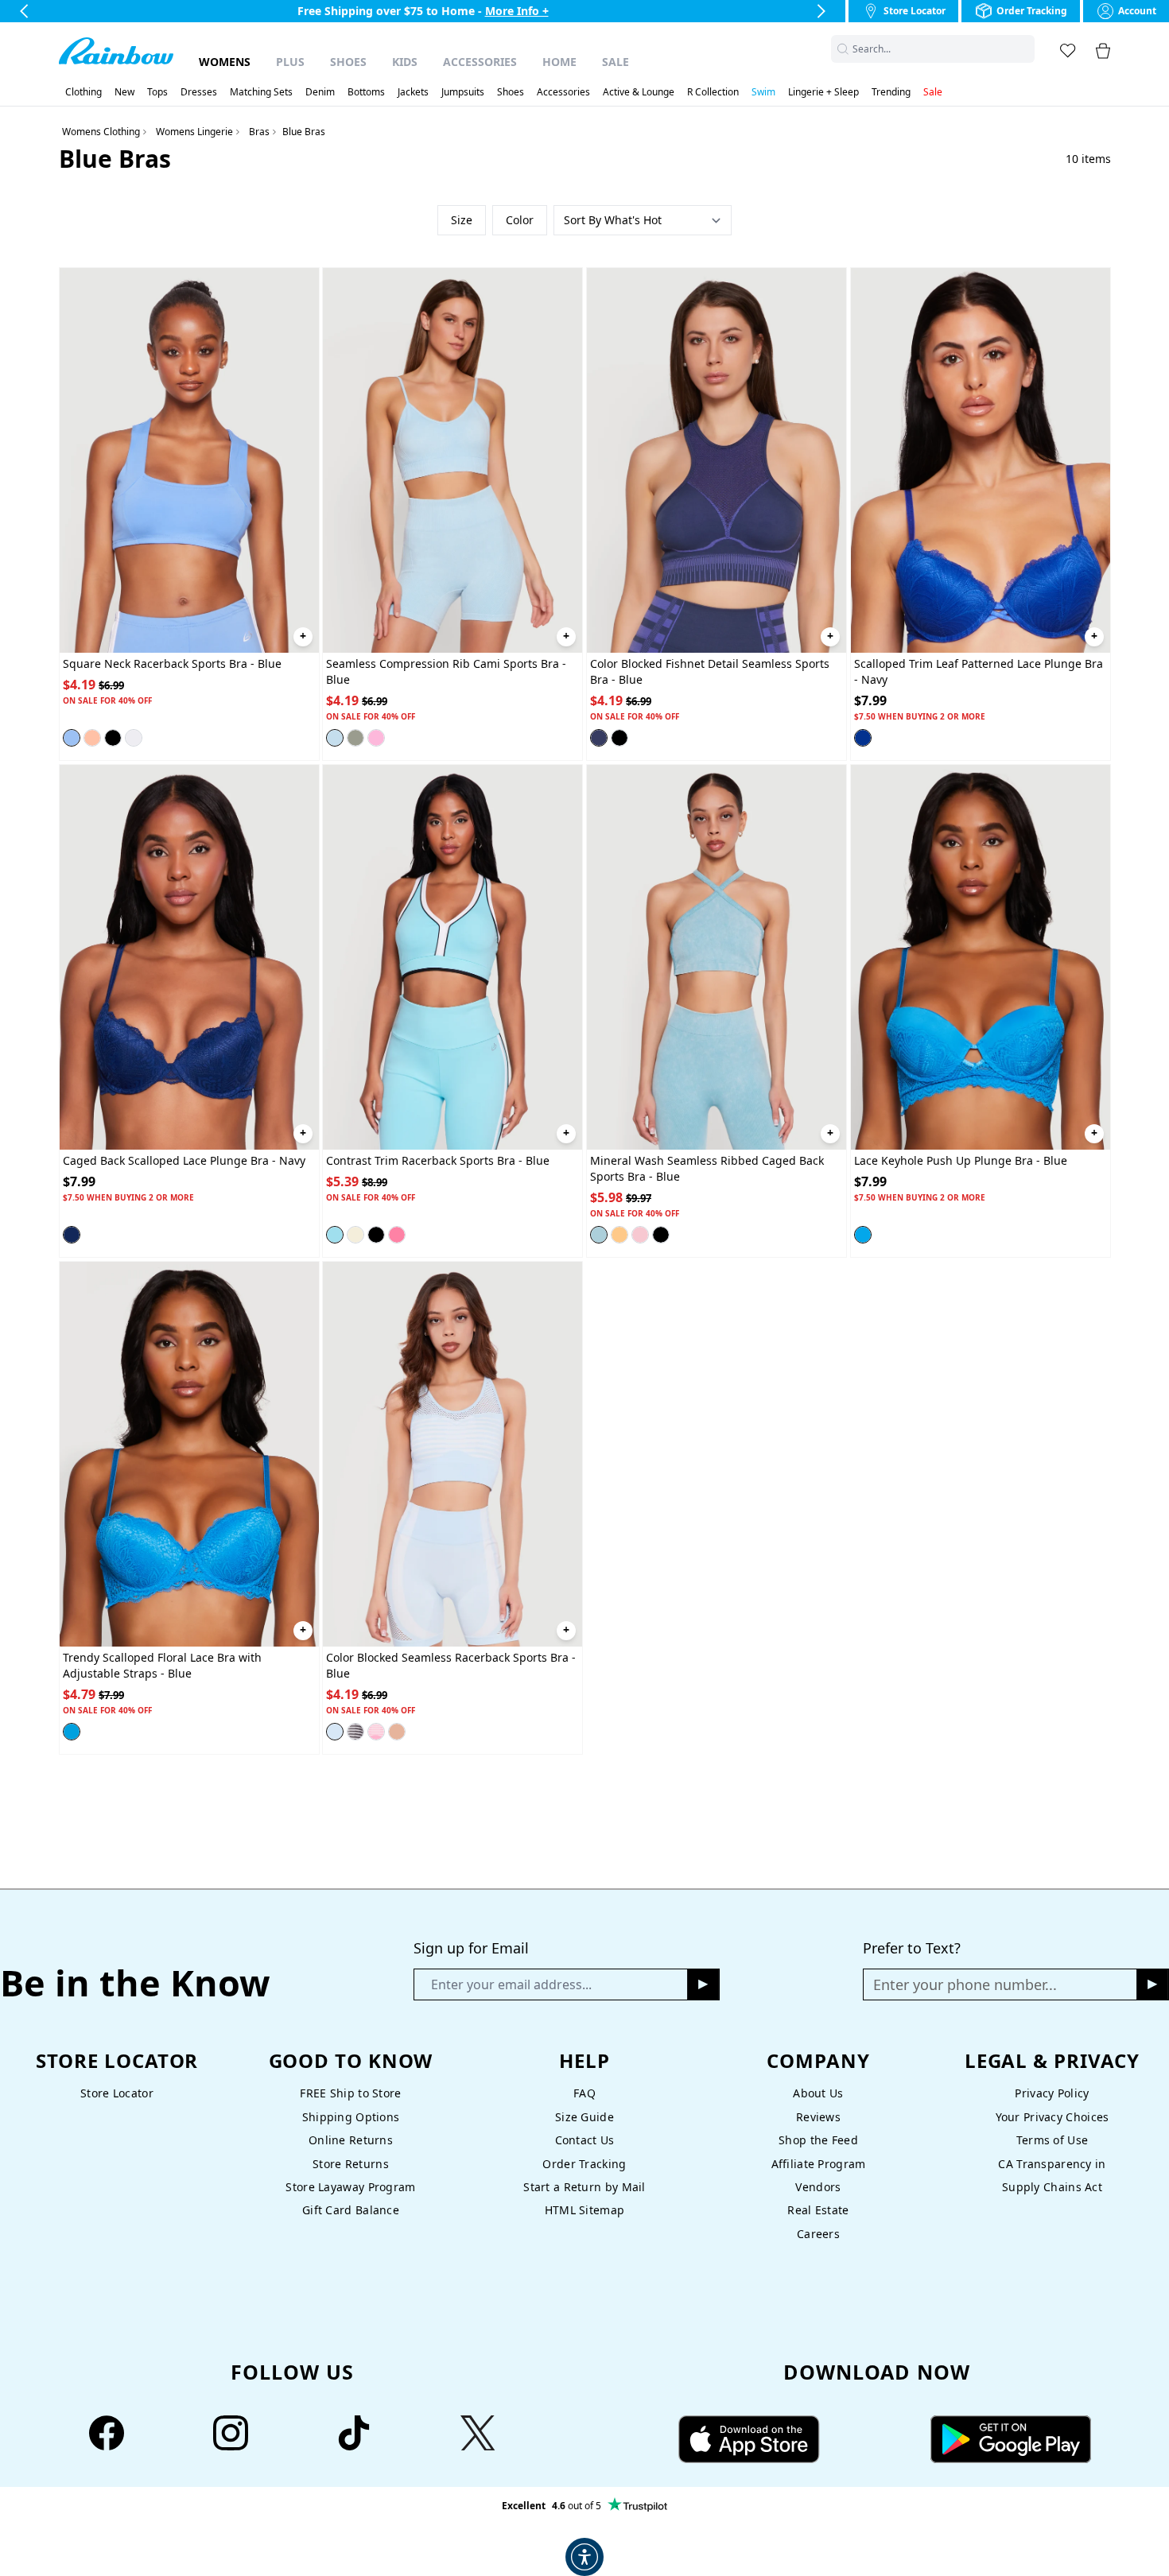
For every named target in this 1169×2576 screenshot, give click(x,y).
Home (559, 62)
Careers (818, 2234)
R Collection (713, 92)
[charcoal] (661, 1235)
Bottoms (366, 92)
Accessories (480, 62)
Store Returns (351, 2164)
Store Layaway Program (350, 2187)
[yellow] (355, 1235)
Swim (763, 92)
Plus (290, 62)
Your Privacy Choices (1052, 2117)
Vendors (818, 2187)
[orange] (619, 1235)
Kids (405, 62)
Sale (616, 62)
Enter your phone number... (965, 1984)
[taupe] (397, 1732)
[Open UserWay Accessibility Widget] (584, 2557)
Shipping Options (351, 2117)
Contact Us (585, 2140)
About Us (818, 2093)
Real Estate (818, 2210)
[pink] (376, 738)
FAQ (584, 2093)
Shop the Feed (818, 2140)
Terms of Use (1052, 2140)
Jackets (413, 92)
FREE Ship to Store (350, 2093)
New (124, 92)
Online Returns (351, 2140)
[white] (134, 738)
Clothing (83, 92)
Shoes (348, 62)
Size (462, 220)
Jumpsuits (463, 92)
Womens (225, 62)
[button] (1025, 49)
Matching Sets (261, 92)
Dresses (199, 92)
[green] (355, 738)
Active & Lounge (639, 92)
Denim (320, 92)
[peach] (92, 738)
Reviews (818, 2117)
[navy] (863, 738)
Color (520, 220)
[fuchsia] (376, 1732)
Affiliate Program (819, 2164)
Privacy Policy (1052, 2093)
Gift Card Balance (351, 2210)
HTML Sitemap (584, 2210)
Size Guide (584, 2117)
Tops (157, 92)
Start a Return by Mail (584, 2187)
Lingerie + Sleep (823, 92)
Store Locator (117, 2093)
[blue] (72, 738)
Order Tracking (584, 2164)
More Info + (517, 11)
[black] (113, 738)
